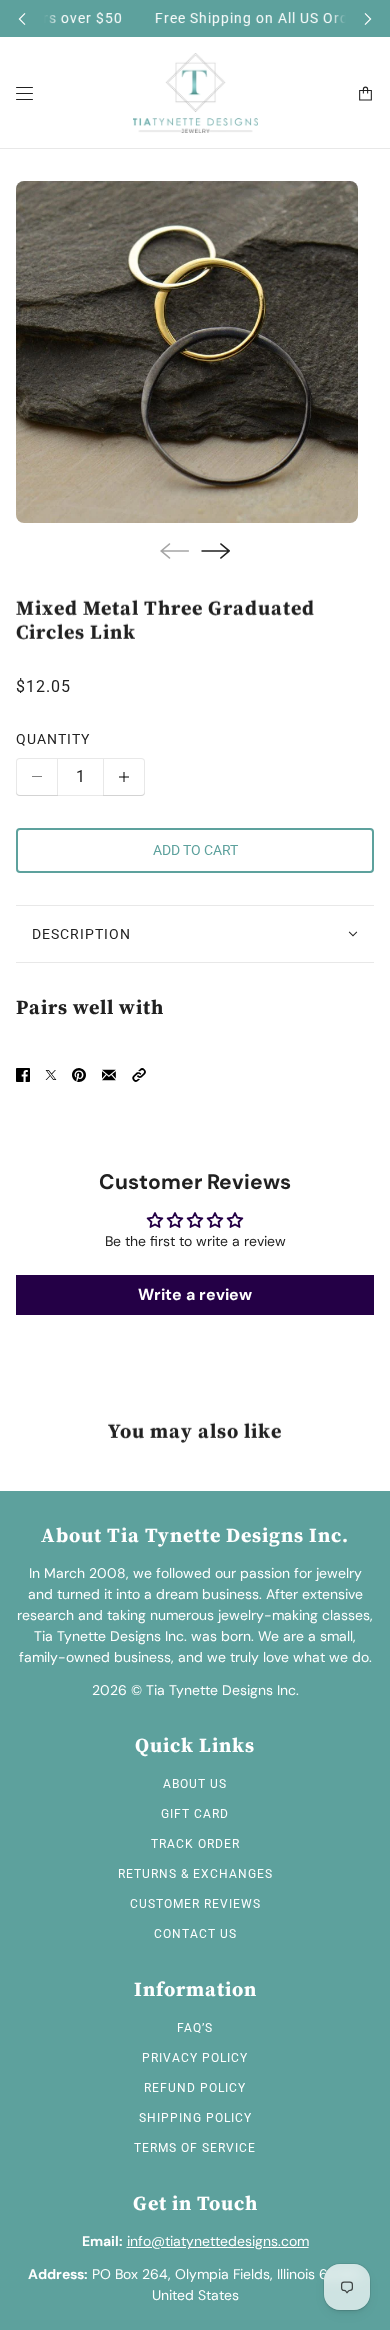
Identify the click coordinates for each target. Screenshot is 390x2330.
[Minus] (37, 777)
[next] (368, 18)
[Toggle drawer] (24, 93)
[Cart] (365, 93)
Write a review (195, 1294)
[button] (139, 1075)
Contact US (195, 1934)
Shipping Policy (195, 2118)
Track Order (195, 1844)
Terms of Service (195, 2148)
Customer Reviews (195, 1904)
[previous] (22, 18)
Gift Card (195, 1814)
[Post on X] (51, 1075)
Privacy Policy (195, 2058)
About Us (195, 1784)
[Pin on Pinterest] (79, 1075)
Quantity (53, 739)
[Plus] (124, 777)
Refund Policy (195, 2088)
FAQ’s (195, 2028)
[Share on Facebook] (23, 1075)
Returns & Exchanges (195, 1874)
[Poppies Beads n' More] (195, 93)
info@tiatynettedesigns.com (218, 2241)
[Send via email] (109, 1075)
